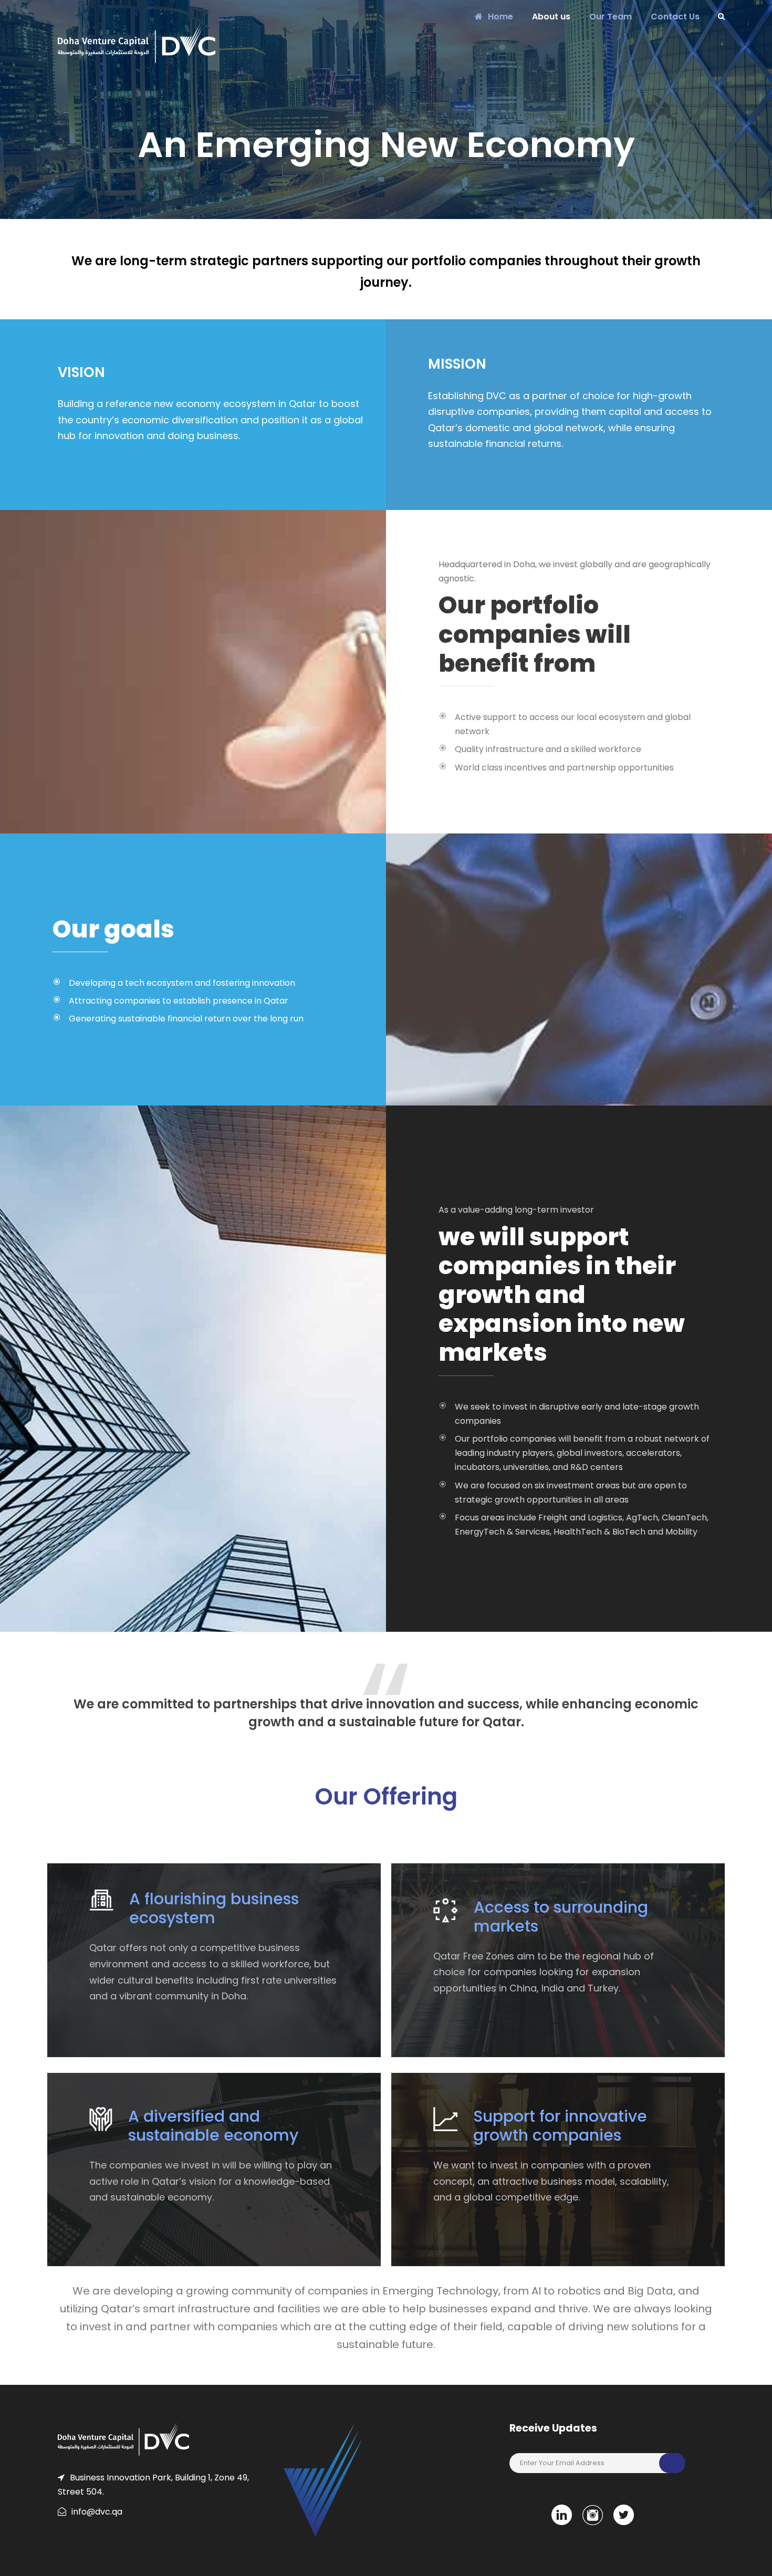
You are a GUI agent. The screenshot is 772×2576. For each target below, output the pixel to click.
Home (500, 17)
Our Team (611, 17)
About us (551, 17)
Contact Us (675, 17)
